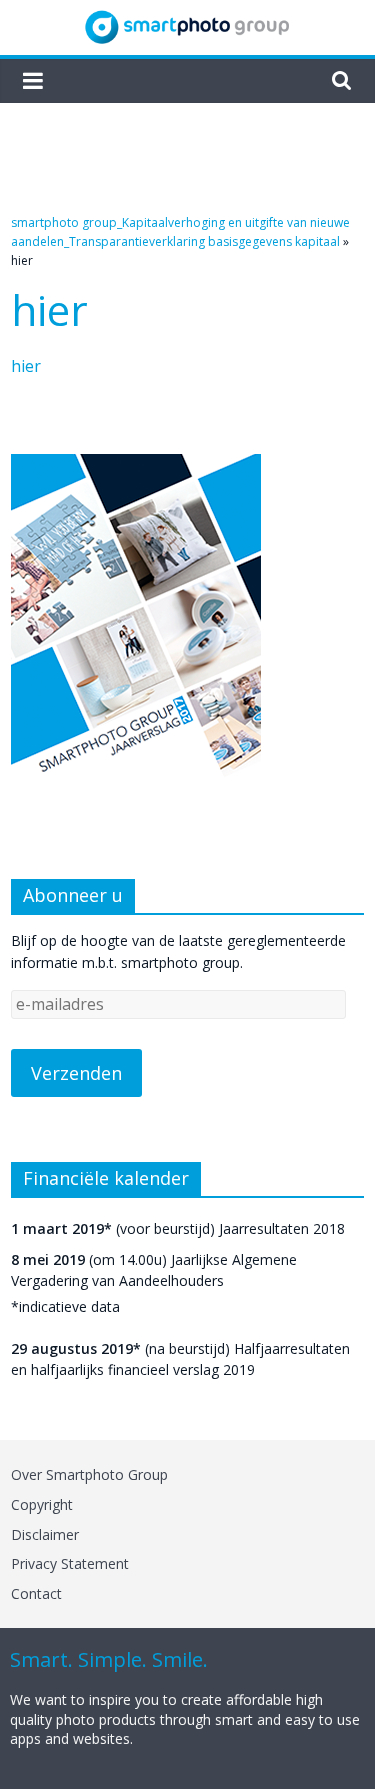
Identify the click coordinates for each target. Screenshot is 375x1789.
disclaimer (45, 1534)
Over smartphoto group (89, 1474)
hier (26, 366)
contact (36, 1593)
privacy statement (70, 1563)
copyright (42, 1504)
